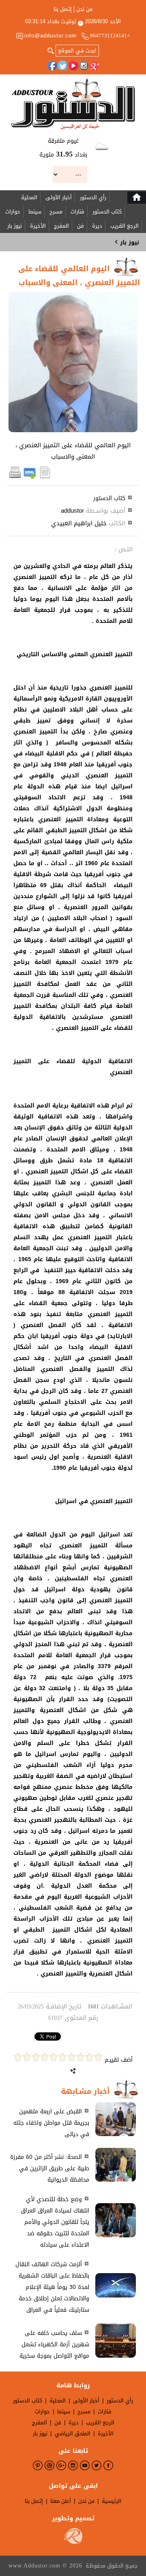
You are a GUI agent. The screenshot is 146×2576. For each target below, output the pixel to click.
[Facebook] (52, 65)
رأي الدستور (93, 197)
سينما (35, 212)
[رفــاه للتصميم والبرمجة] (73, 2542)
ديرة (97, 226)
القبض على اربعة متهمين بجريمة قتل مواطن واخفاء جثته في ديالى (51, 2123)
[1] (98, 2057)
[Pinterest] (38, 2465)
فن (81, 226)
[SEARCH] (51, 50)
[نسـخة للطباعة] (15, 477)
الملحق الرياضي (73, 2433)
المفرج (61, 226)
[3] (80, 2057)
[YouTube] (73, 65)
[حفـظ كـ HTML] (30, 477)
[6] (54, 2057)
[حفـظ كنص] (45, 477)
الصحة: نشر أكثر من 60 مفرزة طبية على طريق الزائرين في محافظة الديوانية (50, 2168)
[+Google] (94, 65)
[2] (89, 2057)
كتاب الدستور (107, 212)
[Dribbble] (49, 2465)
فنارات (77, 212)
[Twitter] (62, 65)
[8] (36, 2057)
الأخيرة (38, 226)
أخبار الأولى (59, 197)
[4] (71, 2057)
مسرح (56, 212)
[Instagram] (84, 65)
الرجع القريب (125, 226)
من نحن (84, 9)
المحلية (29, 197)
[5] (62, 2057)
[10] (18, 2057)
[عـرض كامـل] (116, 2134)
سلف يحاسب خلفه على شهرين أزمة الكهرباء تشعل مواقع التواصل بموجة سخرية (54, 2344)
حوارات (13, 212)
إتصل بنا (63, 9)
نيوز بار (15, 226)
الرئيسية (112, 2501)
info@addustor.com (50, 36)
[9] (27, 2057)
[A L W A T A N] (73, 104)
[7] (45, 2057)
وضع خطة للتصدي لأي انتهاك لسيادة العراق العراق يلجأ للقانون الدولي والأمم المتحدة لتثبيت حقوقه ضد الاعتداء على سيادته (55, 2222)
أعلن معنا (61, 2501)
